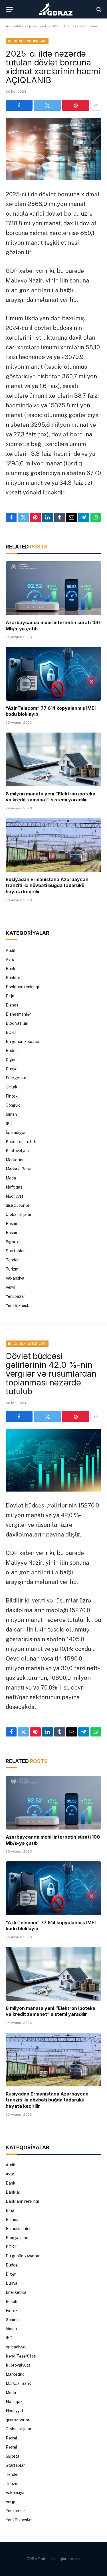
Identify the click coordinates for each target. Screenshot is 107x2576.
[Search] (98, 9)
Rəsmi (11, 1224)
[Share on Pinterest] (76, 105)
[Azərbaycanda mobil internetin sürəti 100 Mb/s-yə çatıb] (53, 588)
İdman (11, 1114)
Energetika (16, 1078)
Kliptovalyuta (18, 1151)
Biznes (12, 1005)
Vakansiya (15, 1278)
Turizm (12, 1269)
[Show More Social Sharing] (96, 105)
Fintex (12, 1096)
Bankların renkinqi (22, 987)
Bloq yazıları (17, 1023)
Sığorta (13, 1242)
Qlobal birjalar (19, 1214)
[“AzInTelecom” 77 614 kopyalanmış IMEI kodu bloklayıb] (53, 674)
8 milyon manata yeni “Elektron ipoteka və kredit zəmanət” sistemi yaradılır (51, 797)
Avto (10, 960)
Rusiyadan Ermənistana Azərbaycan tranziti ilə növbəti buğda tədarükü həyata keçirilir (47, 886)
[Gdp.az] (56, 9)
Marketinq (15, 1160)
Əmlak (12, 1087)
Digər (11, 1060)
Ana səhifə (15, 26)
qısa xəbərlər (18, 1205)
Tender (12, 1260)
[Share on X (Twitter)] (47, 105)
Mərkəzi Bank (18, 1169)
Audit (11, 950)
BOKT (11, 1032)
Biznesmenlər (18, 1014)
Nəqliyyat (15, 1196)
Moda (11, 1178)
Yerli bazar (15, 1296)
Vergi (10, 1287)
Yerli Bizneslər (19, 1305)
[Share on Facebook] (19, 105)
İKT (9, 1123)
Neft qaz (14, 1187)
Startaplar (15, 1251)
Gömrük (13, 1105)
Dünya (12, 1069)
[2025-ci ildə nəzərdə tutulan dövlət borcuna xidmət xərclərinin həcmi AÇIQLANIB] (53, 149)
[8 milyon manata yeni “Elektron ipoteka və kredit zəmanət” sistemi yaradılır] (53, 759)
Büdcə (12, 1051)
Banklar (13, 978)
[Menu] (9, 9)
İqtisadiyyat (37, 26)
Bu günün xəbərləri (27, 41)
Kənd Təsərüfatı (21, 1142)
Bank (11, 969)
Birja (10, 996)
